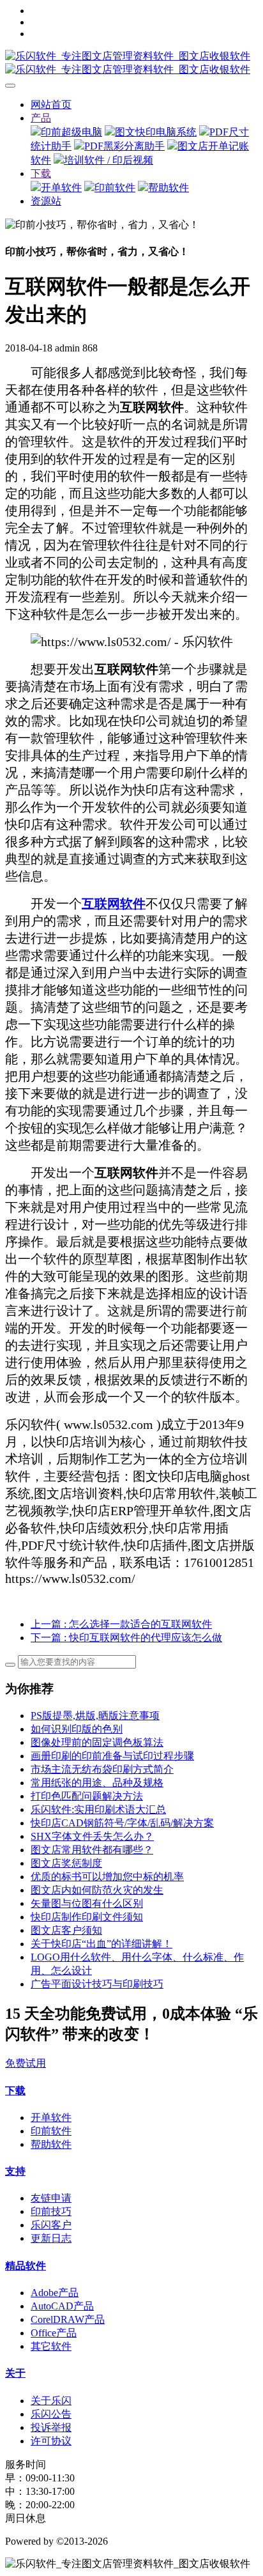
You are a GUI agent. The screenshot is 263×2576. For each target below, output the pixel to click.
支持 (15, 2171)
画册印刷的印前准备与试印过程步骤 (112, 1756)
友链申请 (51, 2198)
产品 (41, 118)
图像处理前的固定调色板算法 (97, 1742)
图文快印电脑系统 (156, 132)
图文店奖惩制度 (66, 1863)
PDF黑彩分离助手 (124, 146)
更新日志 (51, 2238)
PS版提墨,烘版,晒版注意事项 (95, 1716)
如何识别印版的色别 (77, 1729)
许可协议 (51, 2441)
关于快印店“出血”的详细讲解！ (101, 1944)
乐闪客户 (51, 2225)
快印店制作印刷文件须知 (87, 1917)
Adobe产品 (55, 2293)
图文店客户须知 (66, 1930)
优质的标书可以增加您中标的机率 (107, 1877)
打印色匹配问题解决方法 (87, 1796)
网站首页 (51, 104)
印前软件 (115, 188)
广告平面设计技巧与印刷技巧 (97, 1984)
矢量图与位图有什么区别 (87, 1903)
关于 (15, 2373)
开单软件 (61, 188)
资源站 (46, 201)
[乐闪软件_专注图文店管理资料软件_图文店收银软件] (131, 63)
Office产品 (54, 2333)
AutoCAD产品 (62, 2306)
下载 (41, 174)
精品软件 (26, 2266)
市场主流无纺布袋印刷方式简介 (102, 1769)
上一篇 (121, 1624)
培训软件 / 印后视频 (109, 160)
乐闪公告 (51, 2414)
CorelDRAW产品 (68, 2319)
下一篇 (126, 1638)
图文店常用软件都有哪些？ (92, 1850)
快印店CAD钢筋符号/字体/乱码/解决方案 (122, 1823)
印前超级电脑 (71, 132)
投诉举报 (51, 2427)
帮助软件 (169, 188)
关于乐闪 (51, 2401)
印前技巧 (51, 2211)
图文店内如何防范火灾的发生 (97, 1890)
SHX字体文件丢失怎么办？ (92, 1836)
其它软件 (51, 2346)
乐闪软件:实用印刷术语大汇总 (98, 1809)
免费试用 (26, 2063)
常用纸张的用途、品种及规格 (97, 1783)
